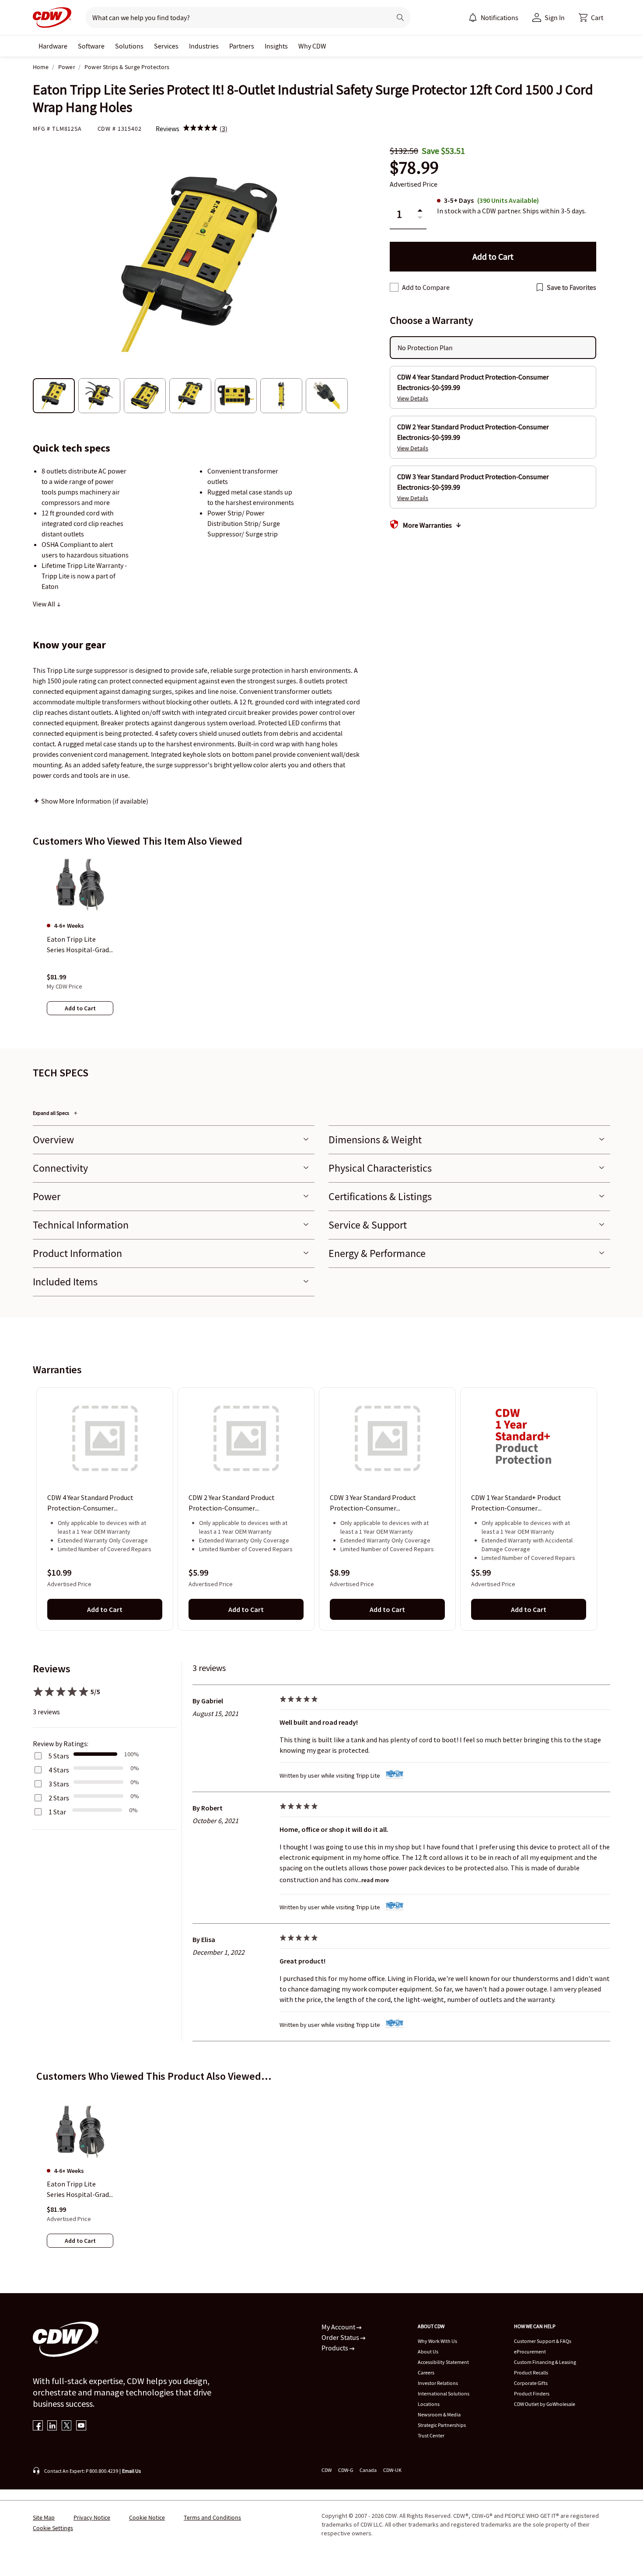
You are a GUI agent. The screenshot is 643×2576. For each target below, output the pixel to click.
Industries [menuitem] (204, 46)
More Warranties (427, 525)
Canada (368, 2470)
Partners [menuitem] (242, 46)
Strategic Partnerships (442, 2425)
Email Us (131, 2471)
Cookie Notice (147, 2517)
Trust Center (431, 2435)
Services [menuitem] (166, 46)
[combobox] (235, 17)
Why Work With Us (437, 2341)
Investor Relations (438, 2383)
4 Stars (59, 1770)
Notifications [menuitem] (500, 17)
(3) (224, 129)
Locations (429, 2404)
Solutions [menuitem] (129, 46)
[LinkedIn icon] (52, 2426)
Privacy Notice (92, 2517)
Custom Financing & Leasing (545, 2362)
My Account (339, 2327)
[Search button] (400, 17)
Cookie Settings (53, 2528)
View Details (413, 398)
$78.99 (414, 168)
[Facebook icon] (38, 2426)
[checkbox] (394, 287)
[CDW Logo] (52, 17)
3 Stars (59, 1784)
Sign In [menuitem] (555, 17)
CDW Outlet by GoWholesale (545, 2404)
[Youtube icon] (81, 2426)
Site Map (44, 2517)
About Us (428, 2351)
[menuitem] (473, 17)
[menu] (493, 17)
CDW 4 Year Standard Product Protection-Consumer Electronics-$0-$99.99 (90, 1504)
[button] (591, 17)
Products (335, 2348)
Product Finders (532, 2393)
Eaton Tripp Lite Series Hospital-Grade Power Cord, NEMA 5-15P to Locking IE (80, 2190)
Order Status (341, 2337)
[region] (321, 944)
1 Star (57, 1812)
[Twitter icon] (67, 2426)
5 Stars (59, 1756)
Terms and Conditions (212, 2517)
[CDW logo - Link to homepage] (52, 17)
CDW (327, 2470)
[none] (53, 46)
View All (45, 604)
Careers (426, 2372)
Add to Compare (426, 287)
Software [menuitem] (91, 46)
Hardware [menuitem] (53, 46)
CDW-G (346, 2470)
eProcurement (530, 2351)
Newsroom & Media (439, 2414)
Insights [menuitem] (276, 46)
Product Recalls (531, 2372)
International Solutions (444, 2393)
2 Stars (59, 1798)
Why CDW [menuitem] (312, 46)
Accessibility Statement (443, 2362)
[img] (200, 129)
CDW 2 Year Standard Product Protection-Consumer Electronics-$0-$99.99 (232, 1504)
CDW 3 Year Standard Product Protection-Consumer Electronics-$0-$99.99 (373, 1504)
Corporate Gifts (531, 2383)
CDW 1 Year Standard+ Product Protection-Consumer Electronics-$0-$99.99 (516, 1504)
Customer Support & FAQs (543, 2341)
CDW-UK (392, 2470)
